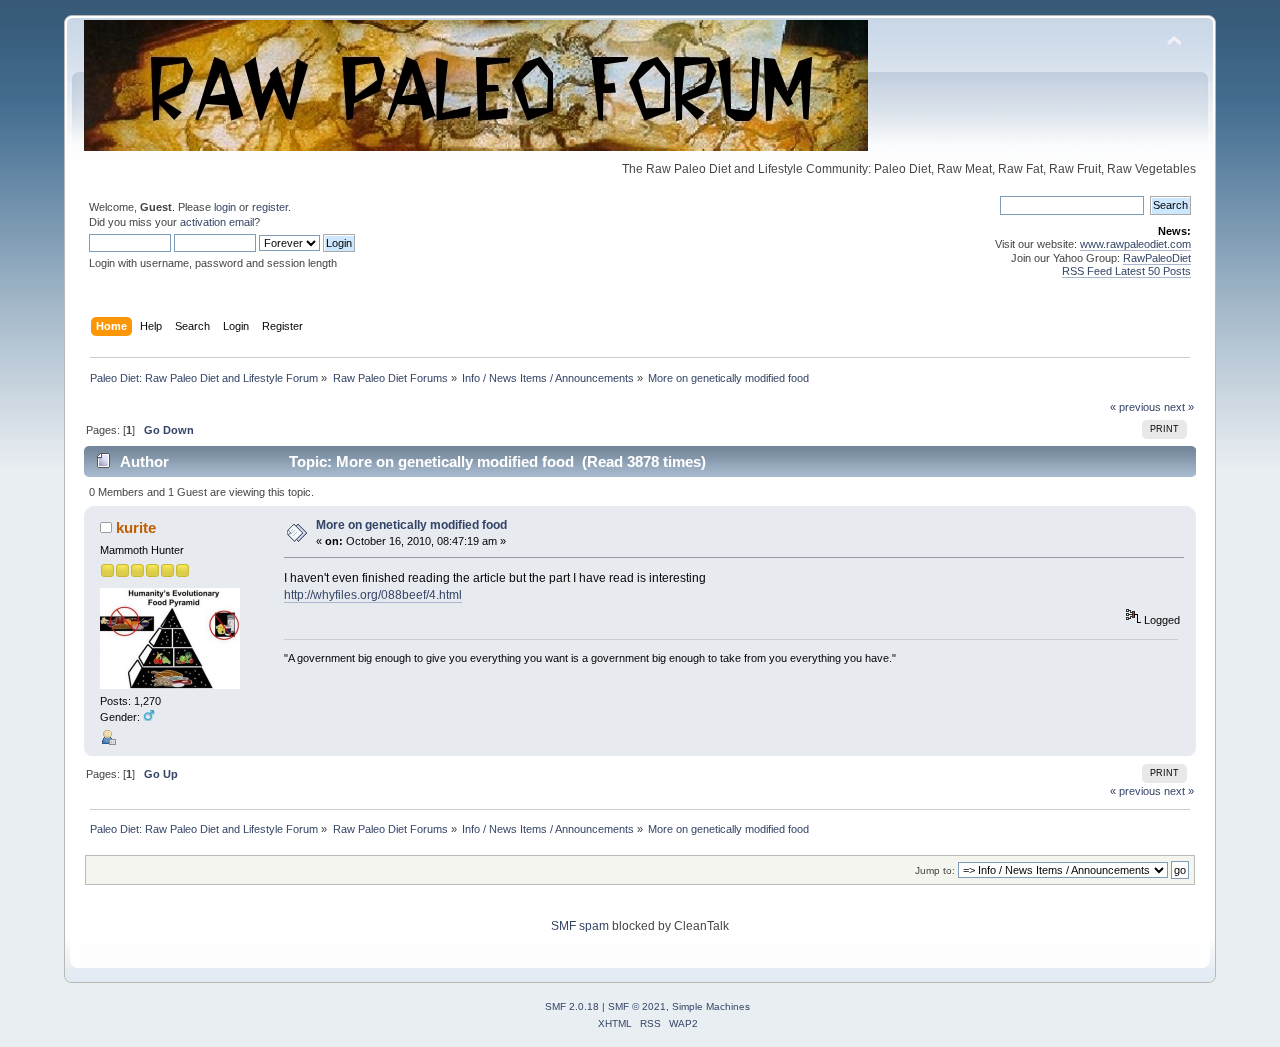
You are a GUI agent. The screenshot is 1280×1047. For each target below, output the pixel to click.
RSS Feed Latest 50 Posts (1126, 271)
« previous (1135, 407)
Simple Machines (711, 1006)
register (270, 207)
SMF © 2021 (637, 1006)
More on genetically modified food (411, 525)
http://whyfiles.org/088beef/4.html (373, 595)
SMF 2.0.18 (572, 1006)
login (225, 207)
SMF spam (580, 926)
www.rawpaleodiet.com (1135, 244)
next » (1179, 407)
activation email (217, 222)
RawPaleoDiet (1157, 258)
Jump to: (935, 870)
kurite (136, 527)
